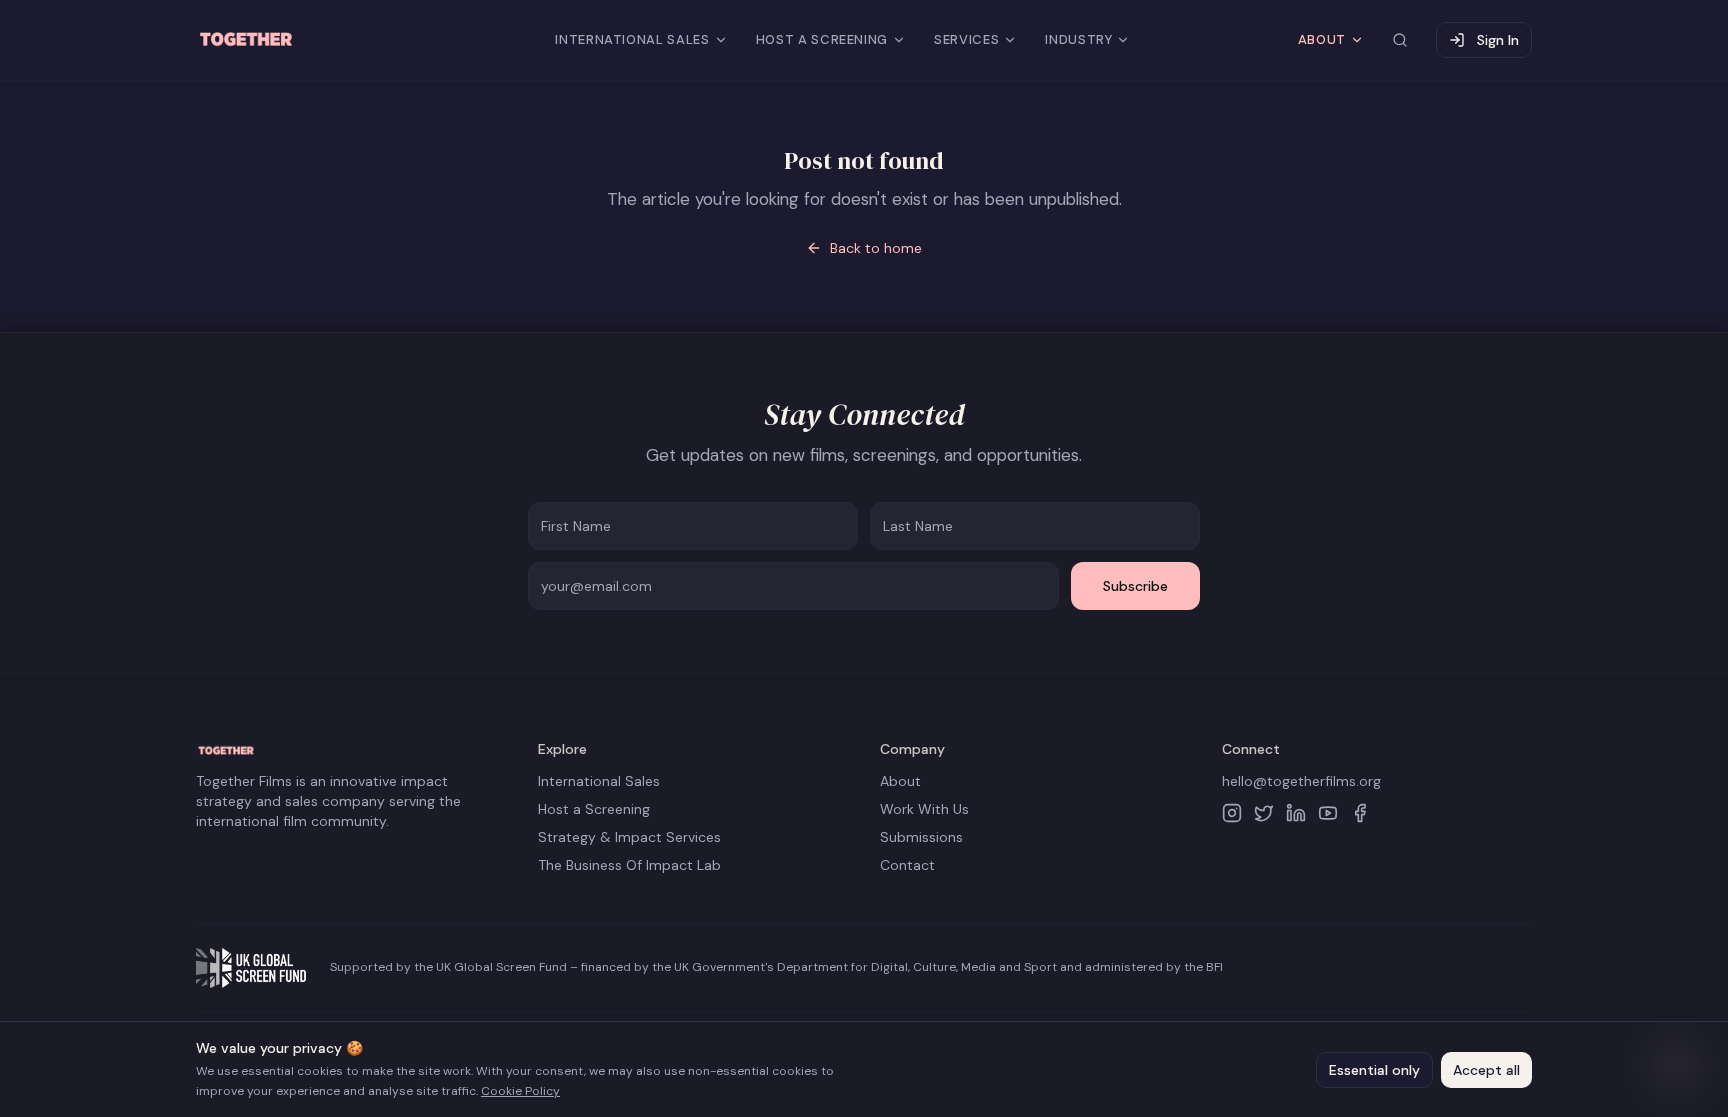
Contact (907, 865)
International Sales (599, 781)
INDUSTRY (1078, 39)
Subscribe (1135, 586)
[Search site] (1400, 40)
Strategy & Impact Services (629, 837)
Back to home (876, 248)
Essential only (1374, 1070)
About (900, 781)
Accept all (1486, 1070)
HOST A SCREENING (822, 39)
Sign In (1498, 40)
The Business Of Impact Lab (629, 865)
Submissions (921, 837)
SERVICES (966, 39)
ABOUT (1322, 39)
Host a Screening (594, 809)
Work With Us (924, 809)
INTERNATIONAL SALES (632, 39)
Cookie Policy (520, 1091)
